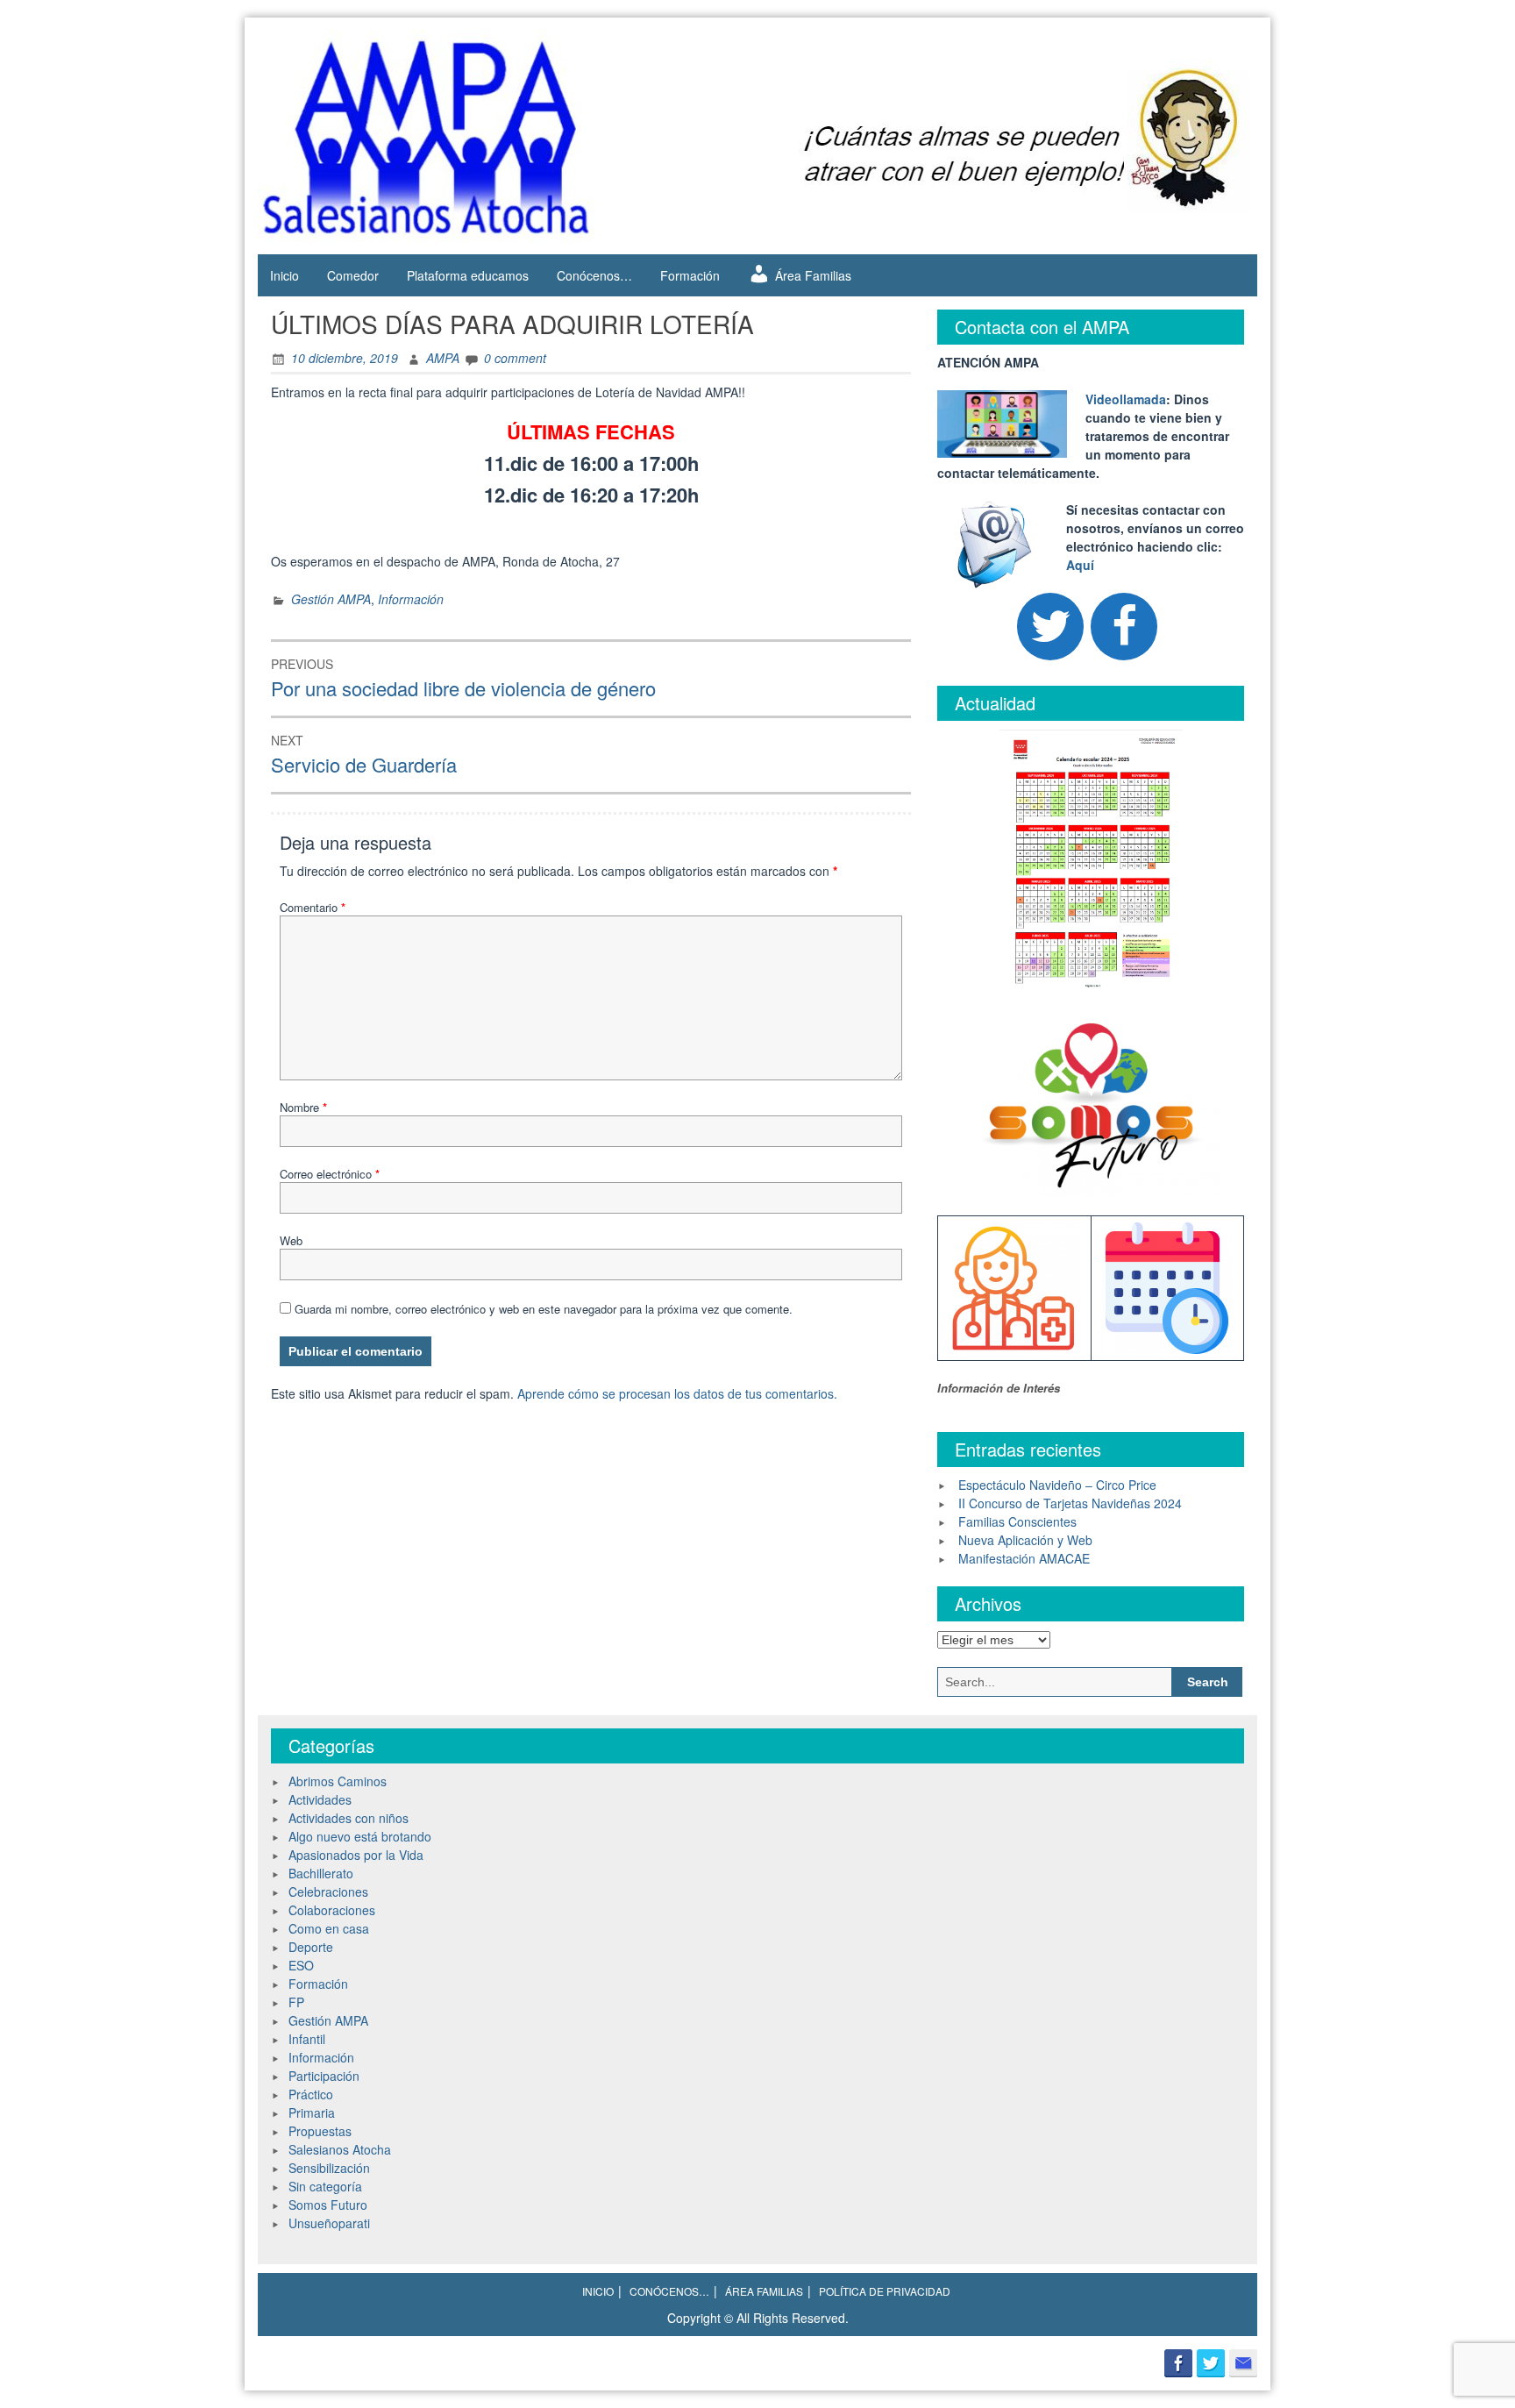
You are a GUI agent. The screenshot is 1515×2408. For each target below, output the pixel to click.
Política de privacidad (885, 2291)
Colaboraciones (332, 1910)
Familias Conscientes (1017, 1521)
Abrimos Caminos (338, 1781)
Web (291, 1240)
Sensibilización (329, 2168)
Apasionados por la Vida (356, 1855)
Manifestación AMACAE (1024, 1558)
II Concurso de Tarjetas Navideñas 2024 (1070, 1503)
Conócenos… (594, 275)
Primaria (312, 2112)
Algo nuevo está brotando (360, 1836)
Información (411, 599)
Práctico (311, 2094)
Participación (324, 2076)
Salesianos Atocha (340, 2149)
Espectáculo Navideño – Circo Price (1057, 1485)
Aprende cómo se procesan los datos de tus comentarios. (677, 1393)
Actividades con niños (349, 1818)
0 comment (515, 358)
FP (296, 2002)
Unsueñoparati (329, 2223)
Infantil (307, 2039)
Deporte (311, 1947)
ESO (301, 1965)
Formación (690, 275)
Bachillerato (321, 1873)
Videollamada (1126, 399)
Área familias (764, 2291)
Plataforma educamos (468, 275)
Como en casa (329, 1928)
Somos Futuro (328, 2205)
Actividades (320, 1799)
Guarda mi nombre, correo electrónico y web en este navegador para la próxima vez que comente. (544, 1309)
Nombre (303, 1107)
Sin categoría (325, 2186)
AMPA (443, 358)
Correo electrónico (330, 1174)
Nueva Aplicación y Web (1025, 1540)
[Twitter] (1050, 627)
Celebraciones (328, 1891)
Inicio (285, 275)
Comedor (353, 275)
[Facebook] (1124, 627)
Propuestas (320, 2131)
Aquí (1080, 565)
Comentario (313, 907)
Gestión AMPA (331, 599)
